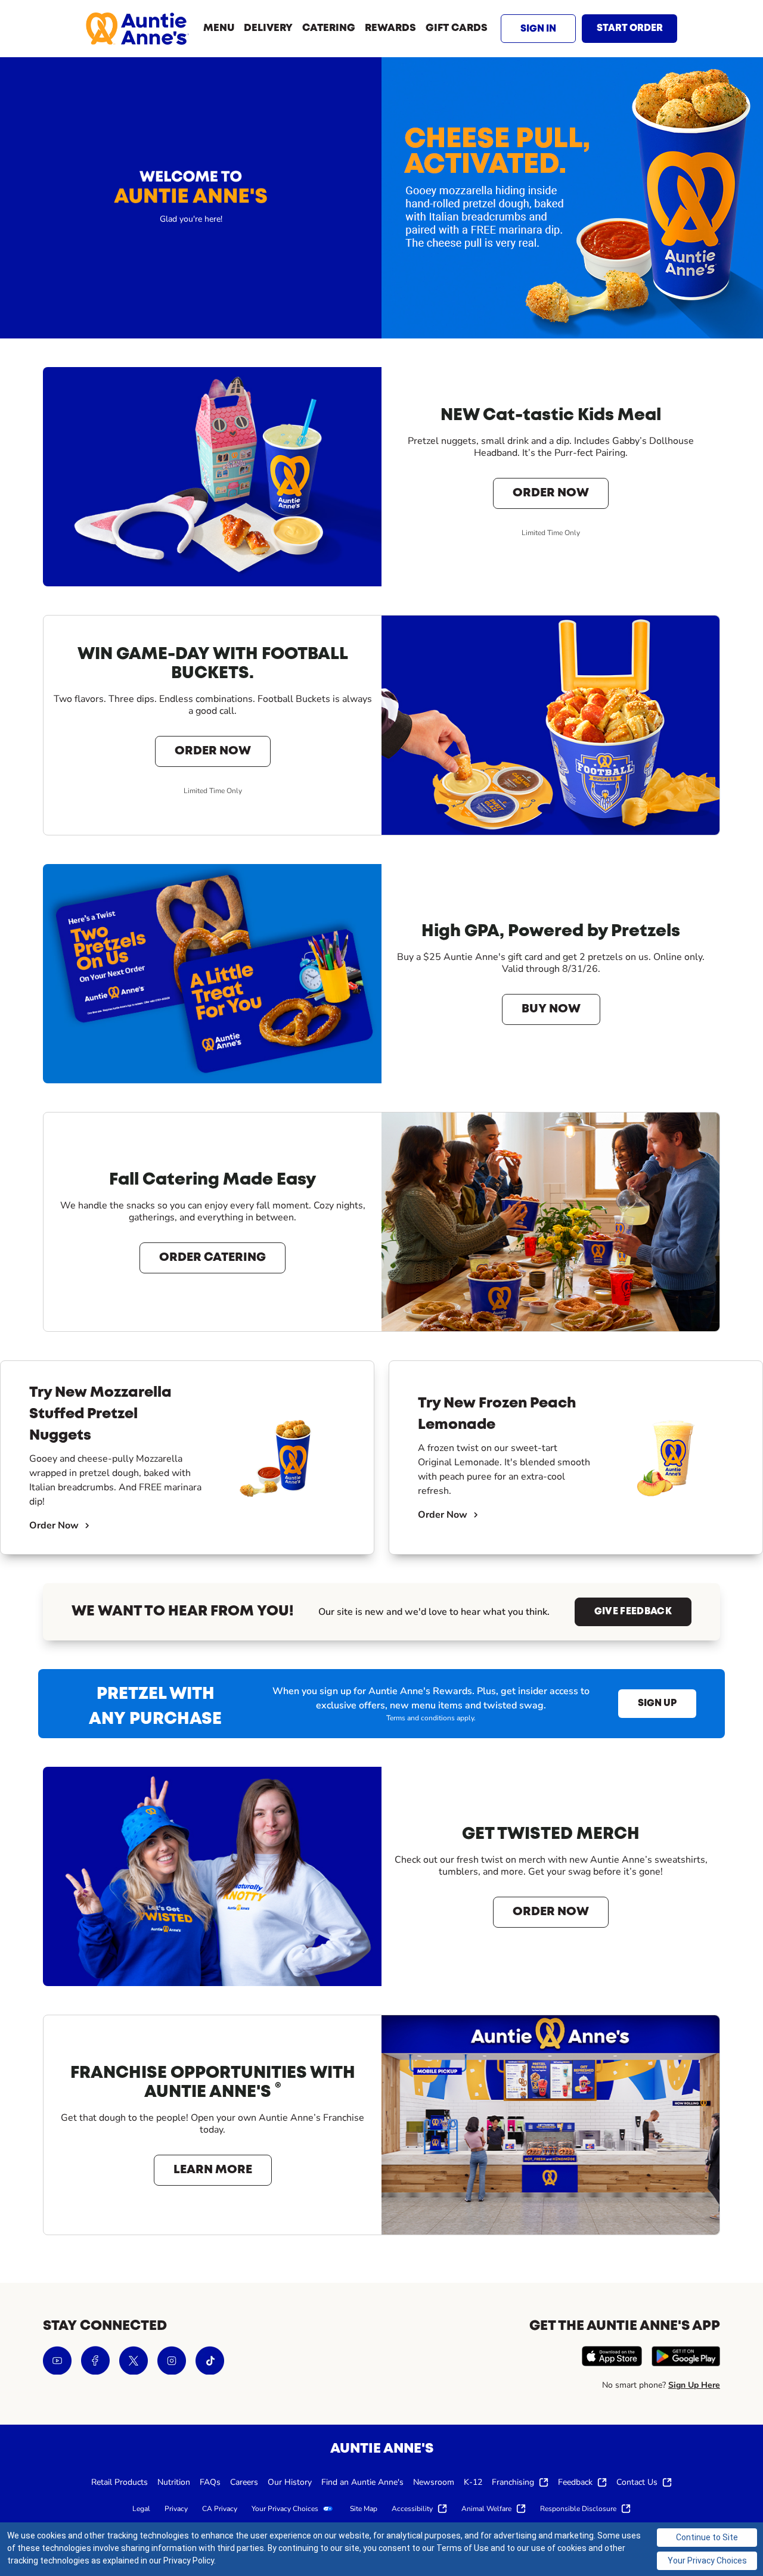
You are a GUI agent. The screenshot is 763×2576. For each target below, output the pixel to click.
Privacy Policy (189, 2561)
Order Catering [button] (213, 1258)
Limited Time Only (551, 533)
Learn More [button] (213, 2170)
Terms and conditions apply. (431, 1718)
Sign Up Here (694, 2385)
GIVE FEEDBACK (633, 1612)
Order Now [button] (551, 493)
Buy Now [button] (551, 1009)
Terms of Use (463, 2548)
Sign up (657, 1703)
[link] (137, 29)
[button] (538, 29)
